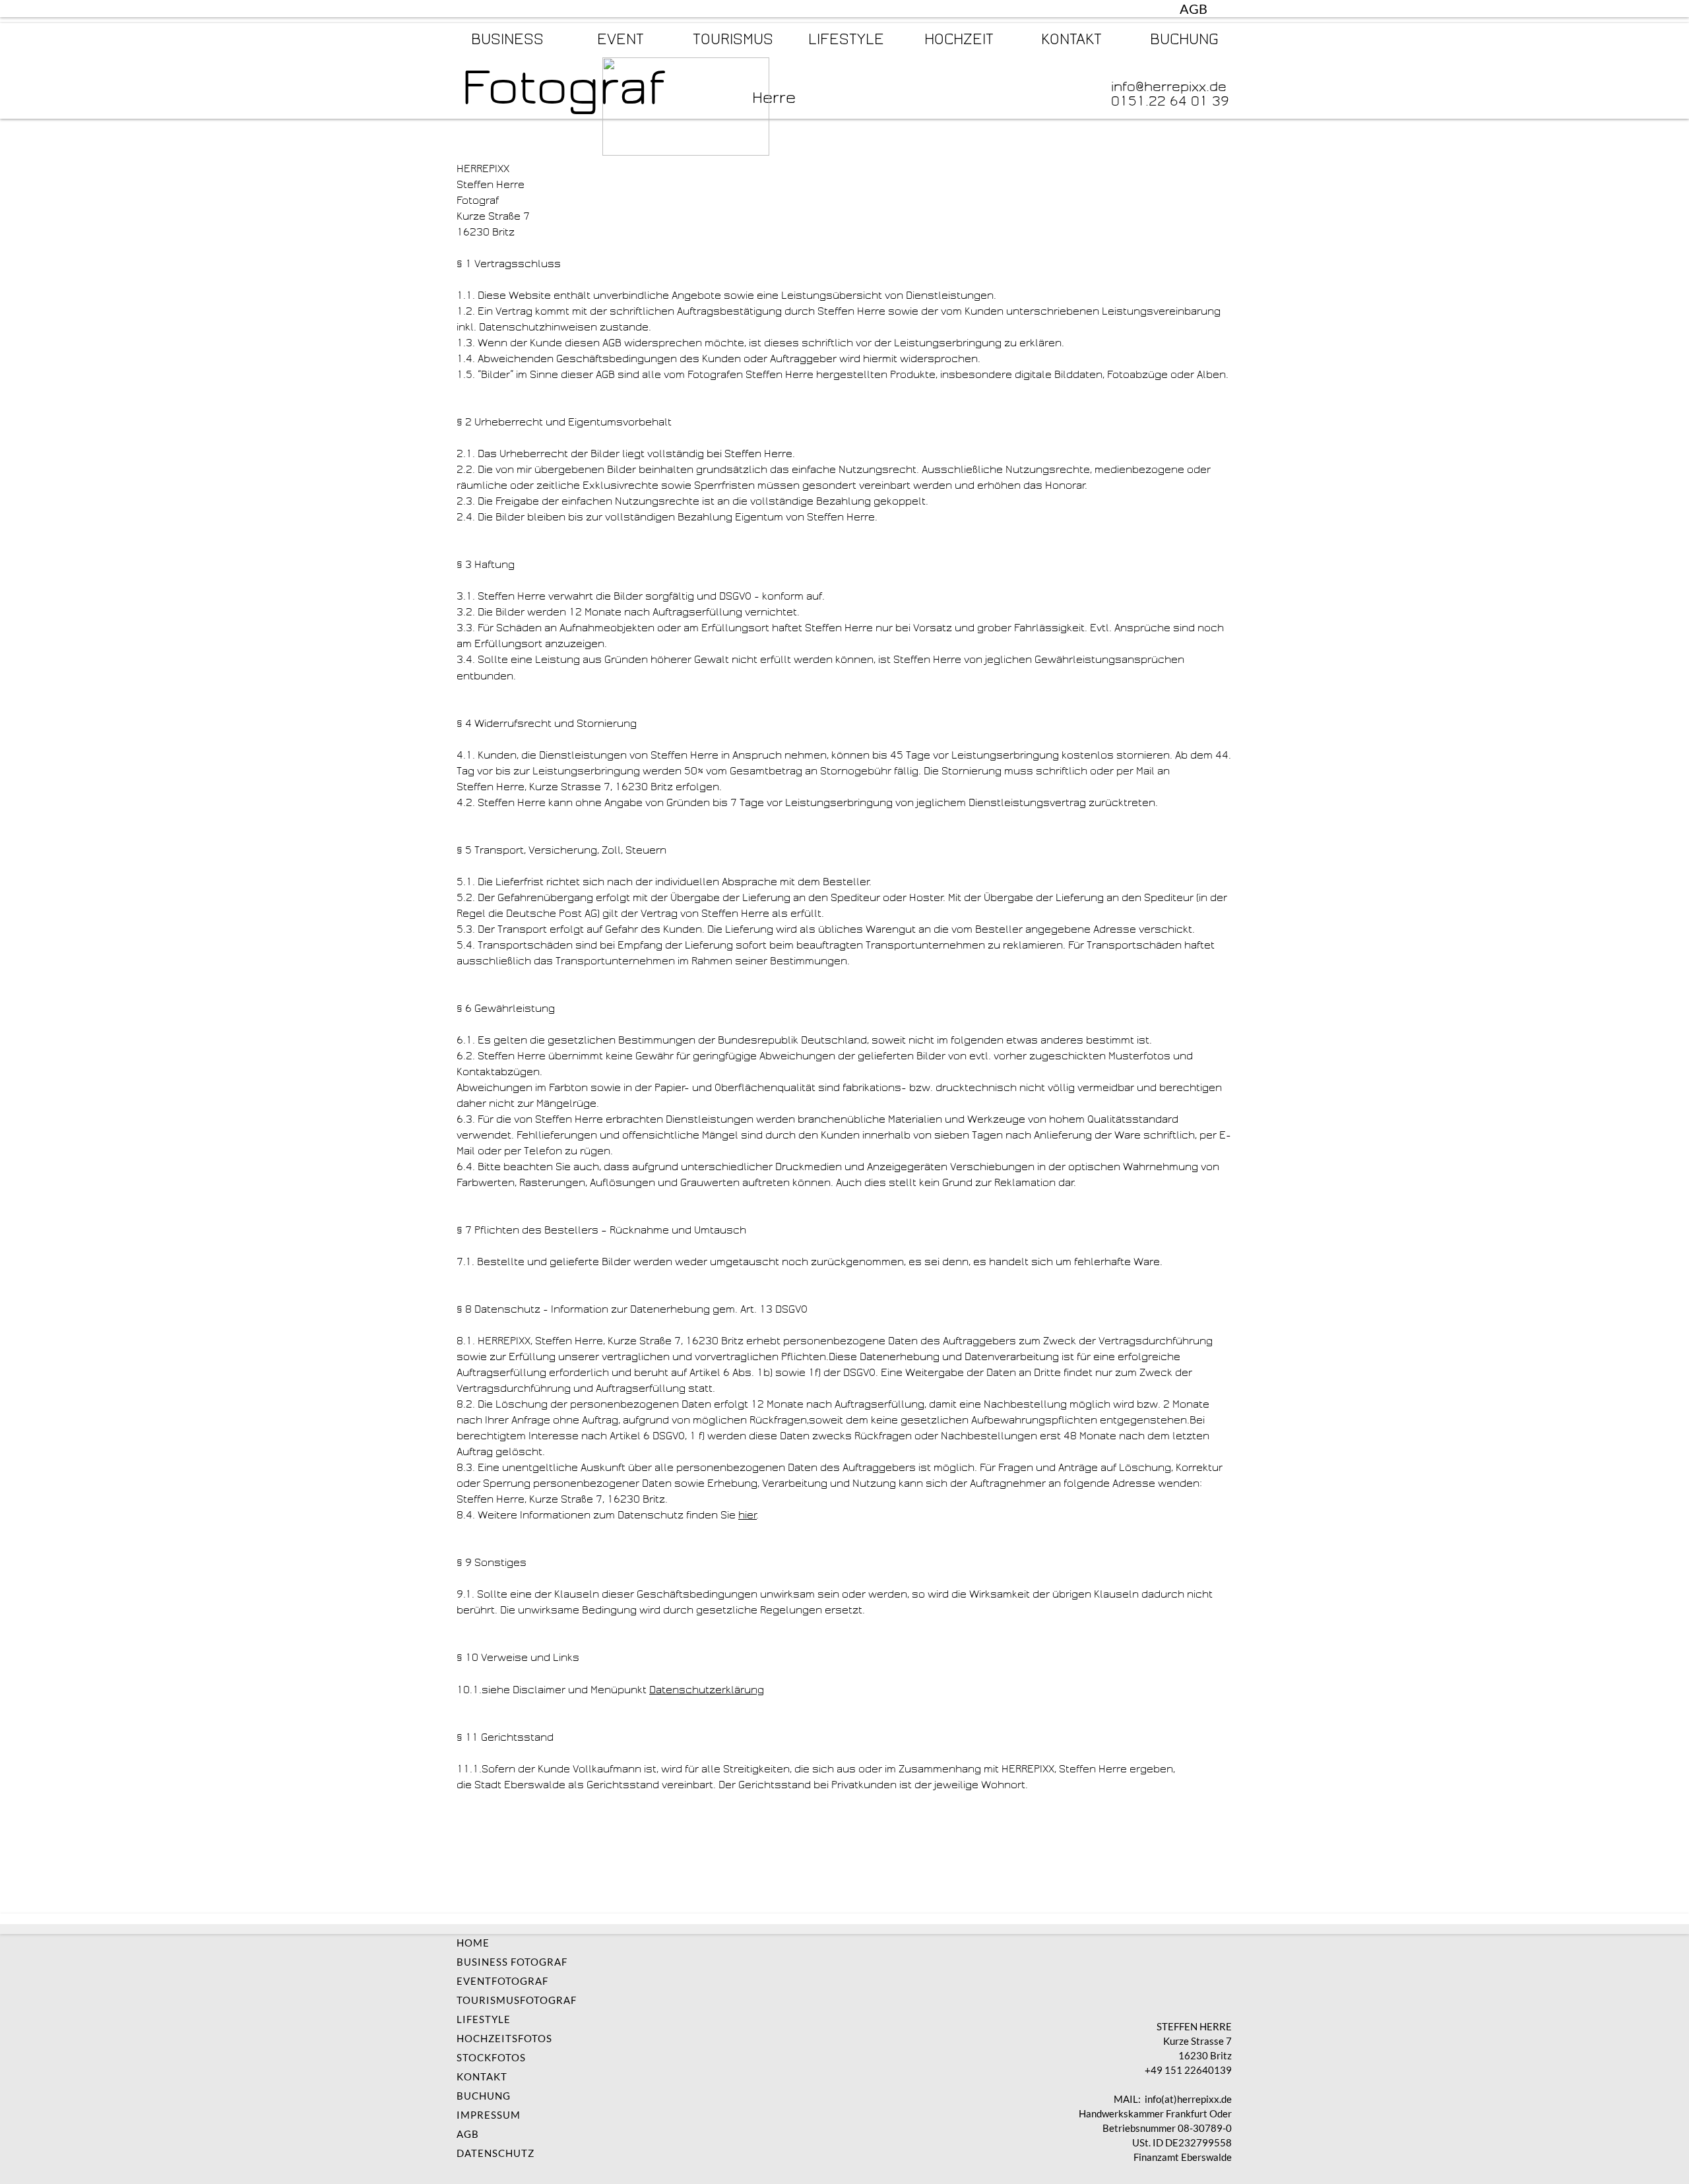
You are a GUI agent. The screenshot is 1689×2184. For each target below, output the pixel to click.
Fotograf (563, 87)
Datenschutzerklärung (707, 1690)
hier (748, 1515)
